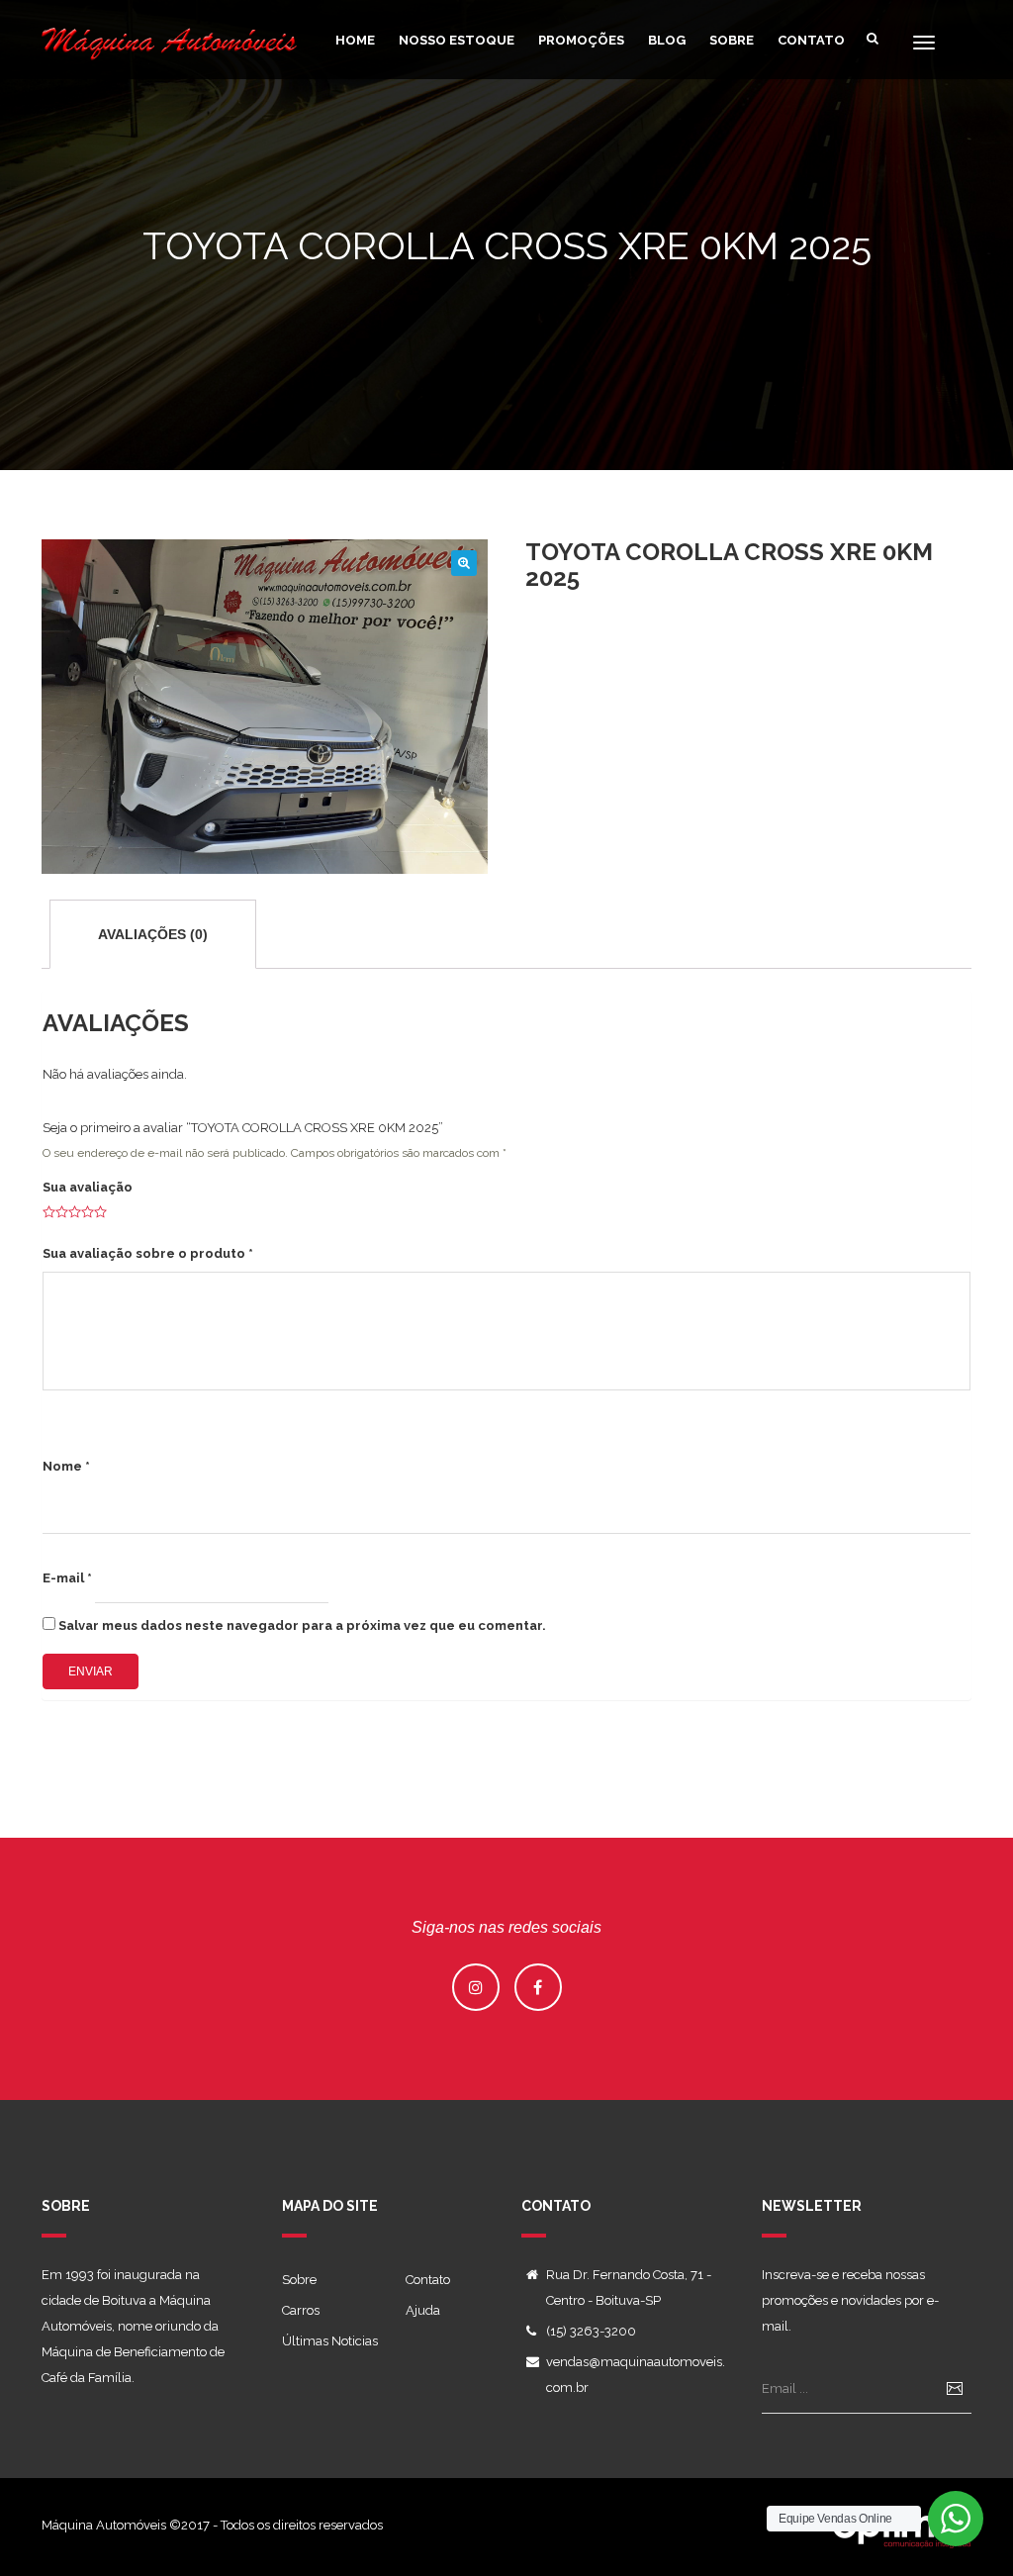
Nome (66, 1466)
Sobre (732, 40)
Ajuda (423, 2310)
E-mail (67, 1578)
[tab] (153, 934)
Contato (811, 40)
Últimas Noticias (330, 2341)
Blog (667, 40)
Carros (301, 2310)
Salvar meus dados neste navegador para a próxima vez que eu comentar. (302, 1625)
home (355, 40)
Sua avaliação (88, 1187)
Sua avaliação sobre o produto (148, 1253)
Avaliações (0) (153, 934)
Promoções (581, 40)
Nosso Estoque (457, 40)
